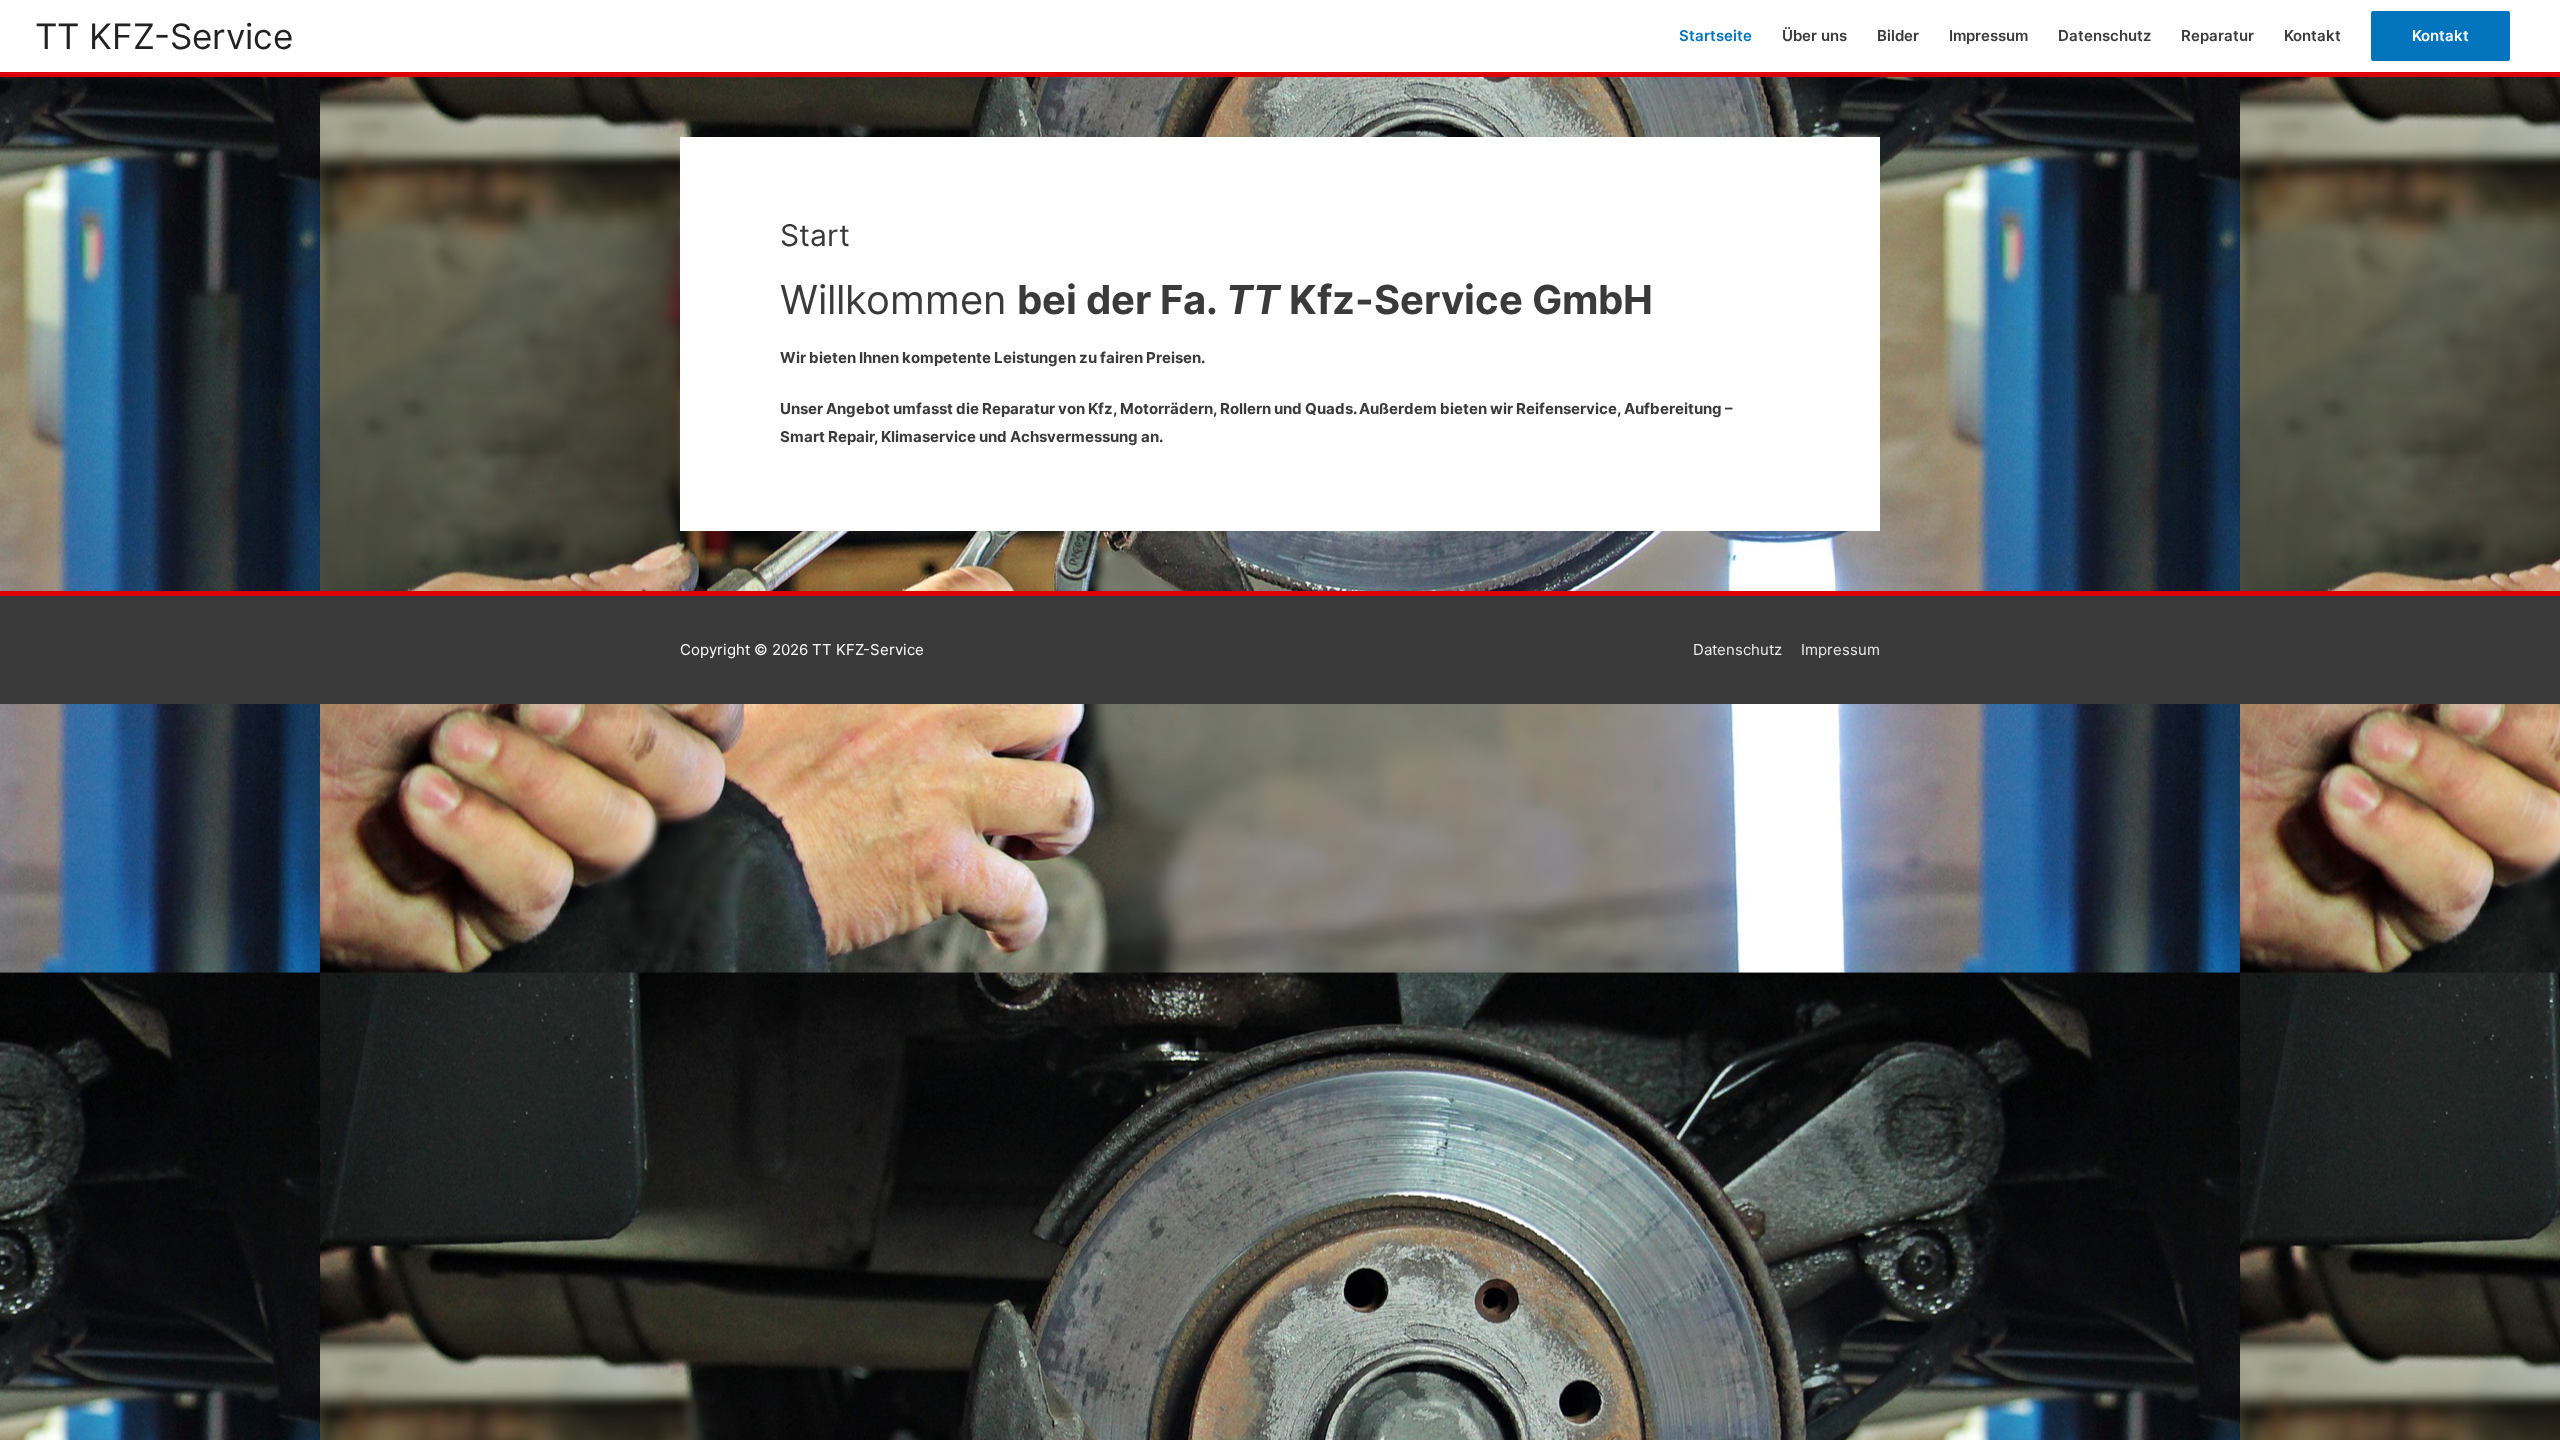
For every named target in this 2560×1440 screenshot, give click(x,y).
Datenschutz (2104, 35)
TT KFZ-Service (164, 36)
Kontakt (2312, 35)
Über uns (1814, 35)
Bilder (1898, 35)
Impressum (1988, 35)
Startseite (1715, 35)
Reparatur (2217, 35)
